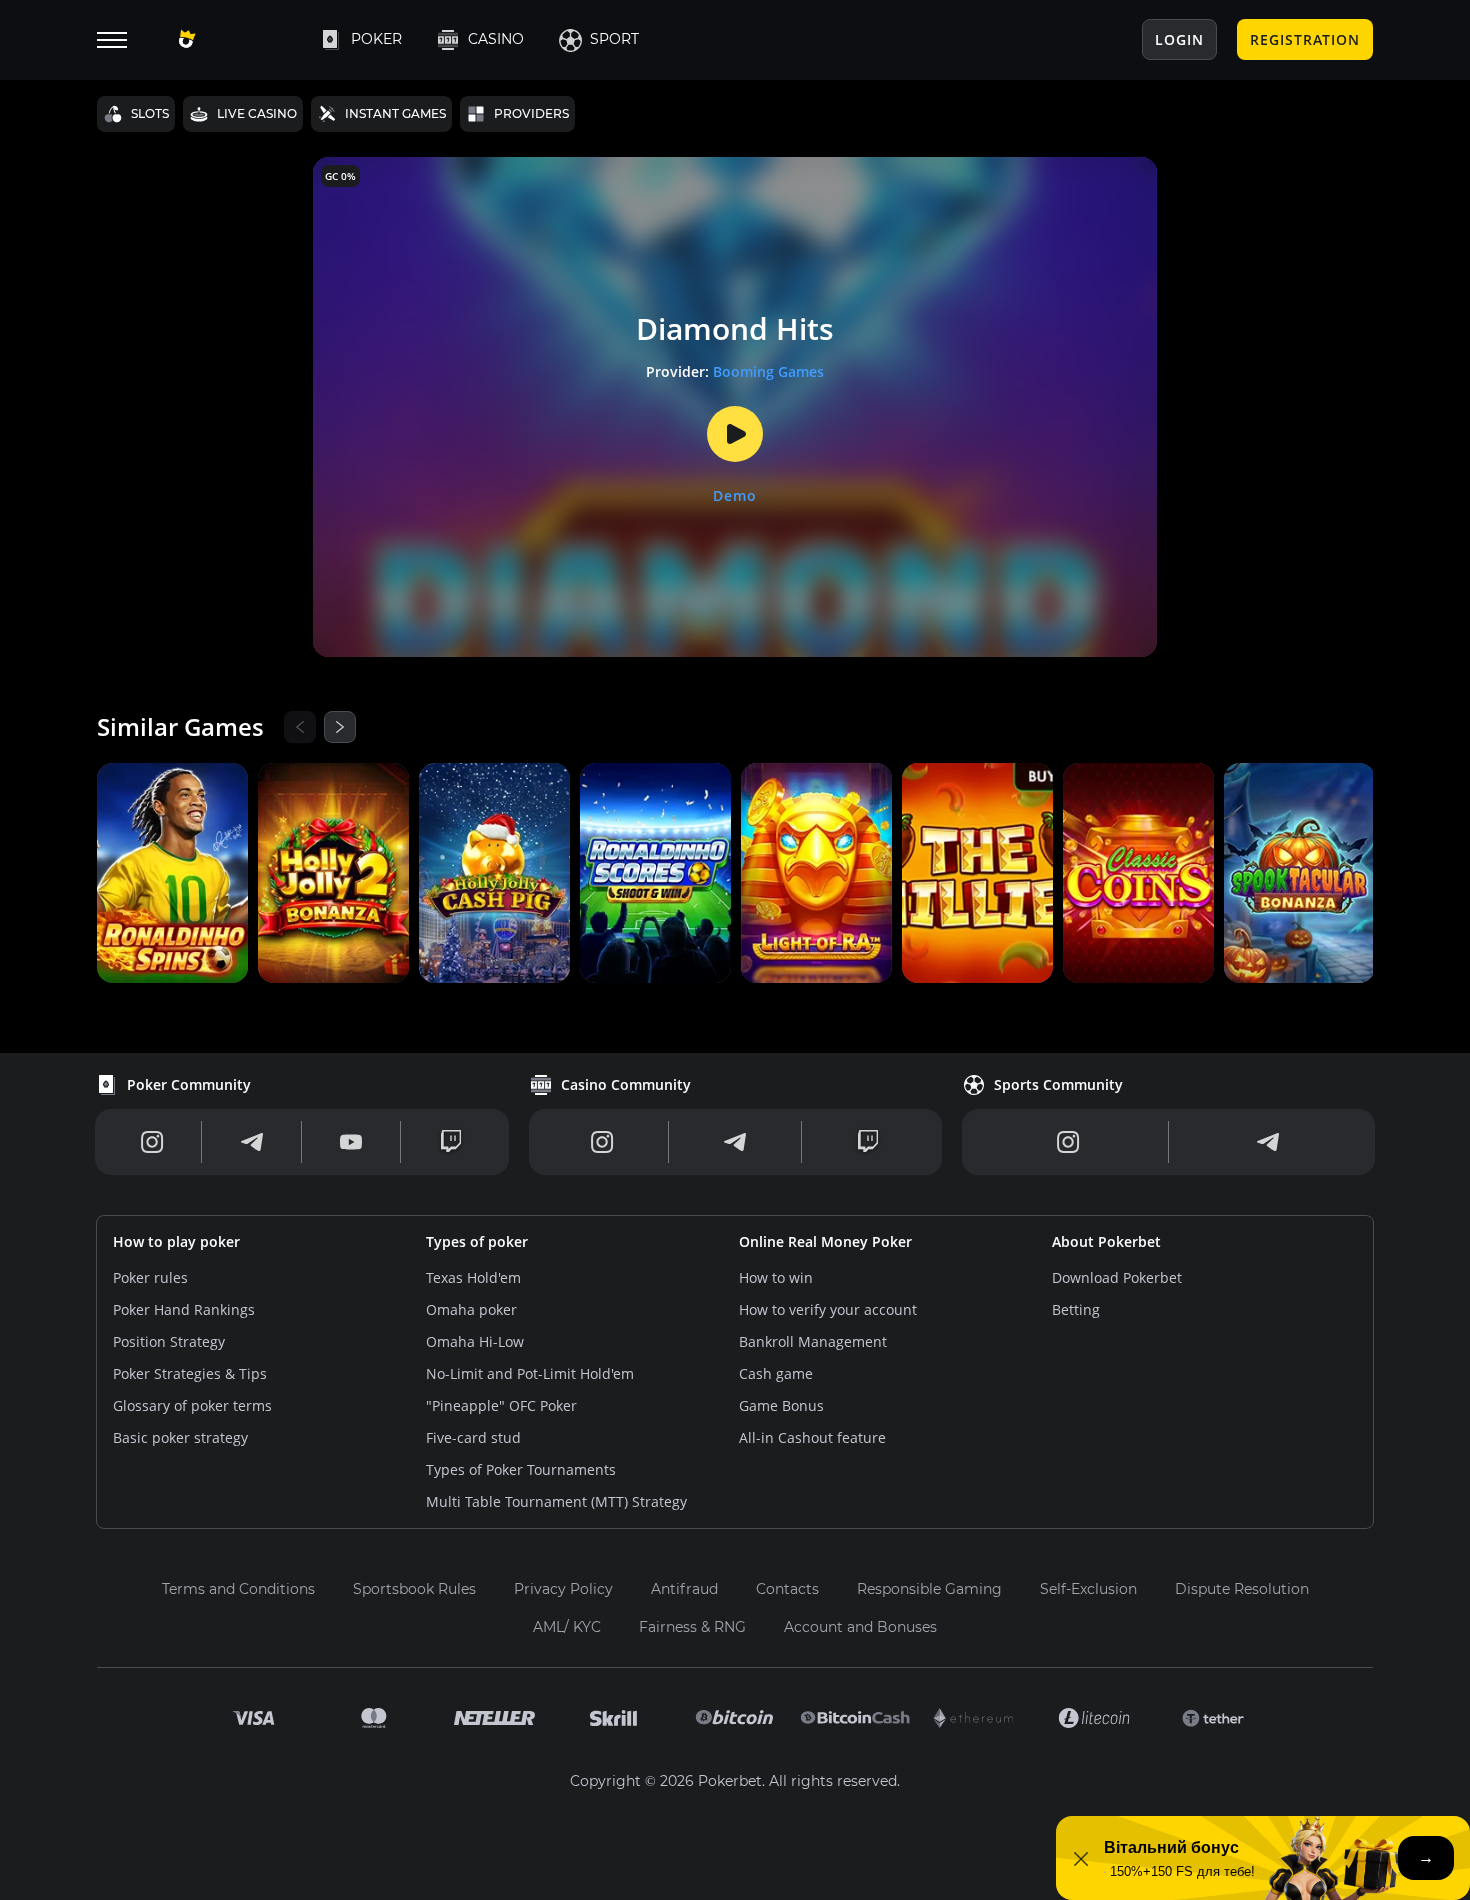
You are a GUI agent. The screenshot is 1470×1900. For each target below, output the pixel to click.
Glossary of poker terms (192, 1405)
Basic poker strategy (180, 1437)
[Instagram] (152, 1142)
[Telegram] (252, 1142)
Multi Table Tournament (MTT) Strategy (556, 1501)
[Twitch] (451, 1142)
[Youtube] (351, 1142)
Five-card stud (473, 1437)
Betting (1076, 1309)
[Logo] (232, 40)
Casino (496, 39)
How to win (776, 1277)
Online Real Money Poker (825, 1241)
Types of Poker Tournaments (521, 1469)
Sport (614, 39)
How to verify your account (828, 1309)
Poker (376, 39)
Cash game (776, 1373)
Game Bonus (781, 1405)
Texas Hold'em (473, 1277)
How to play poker (176, 1241)
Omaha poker (471, 1309)
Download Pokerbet (1117, 1277)
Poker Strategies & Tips (190, 1373)
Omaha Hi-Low (475, 1341)
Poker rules (150, 1277)
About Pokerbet (1106, 1241)
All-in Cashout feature (812, 1437)
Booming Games (768, 371)
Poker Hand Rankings (184, 1309)
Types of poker (477, 1241)
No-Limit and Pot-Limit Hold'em (530, 1373)
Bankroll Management (813, 1341)
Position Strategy (169, 1341)
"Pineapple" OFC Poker (501, 1405)
